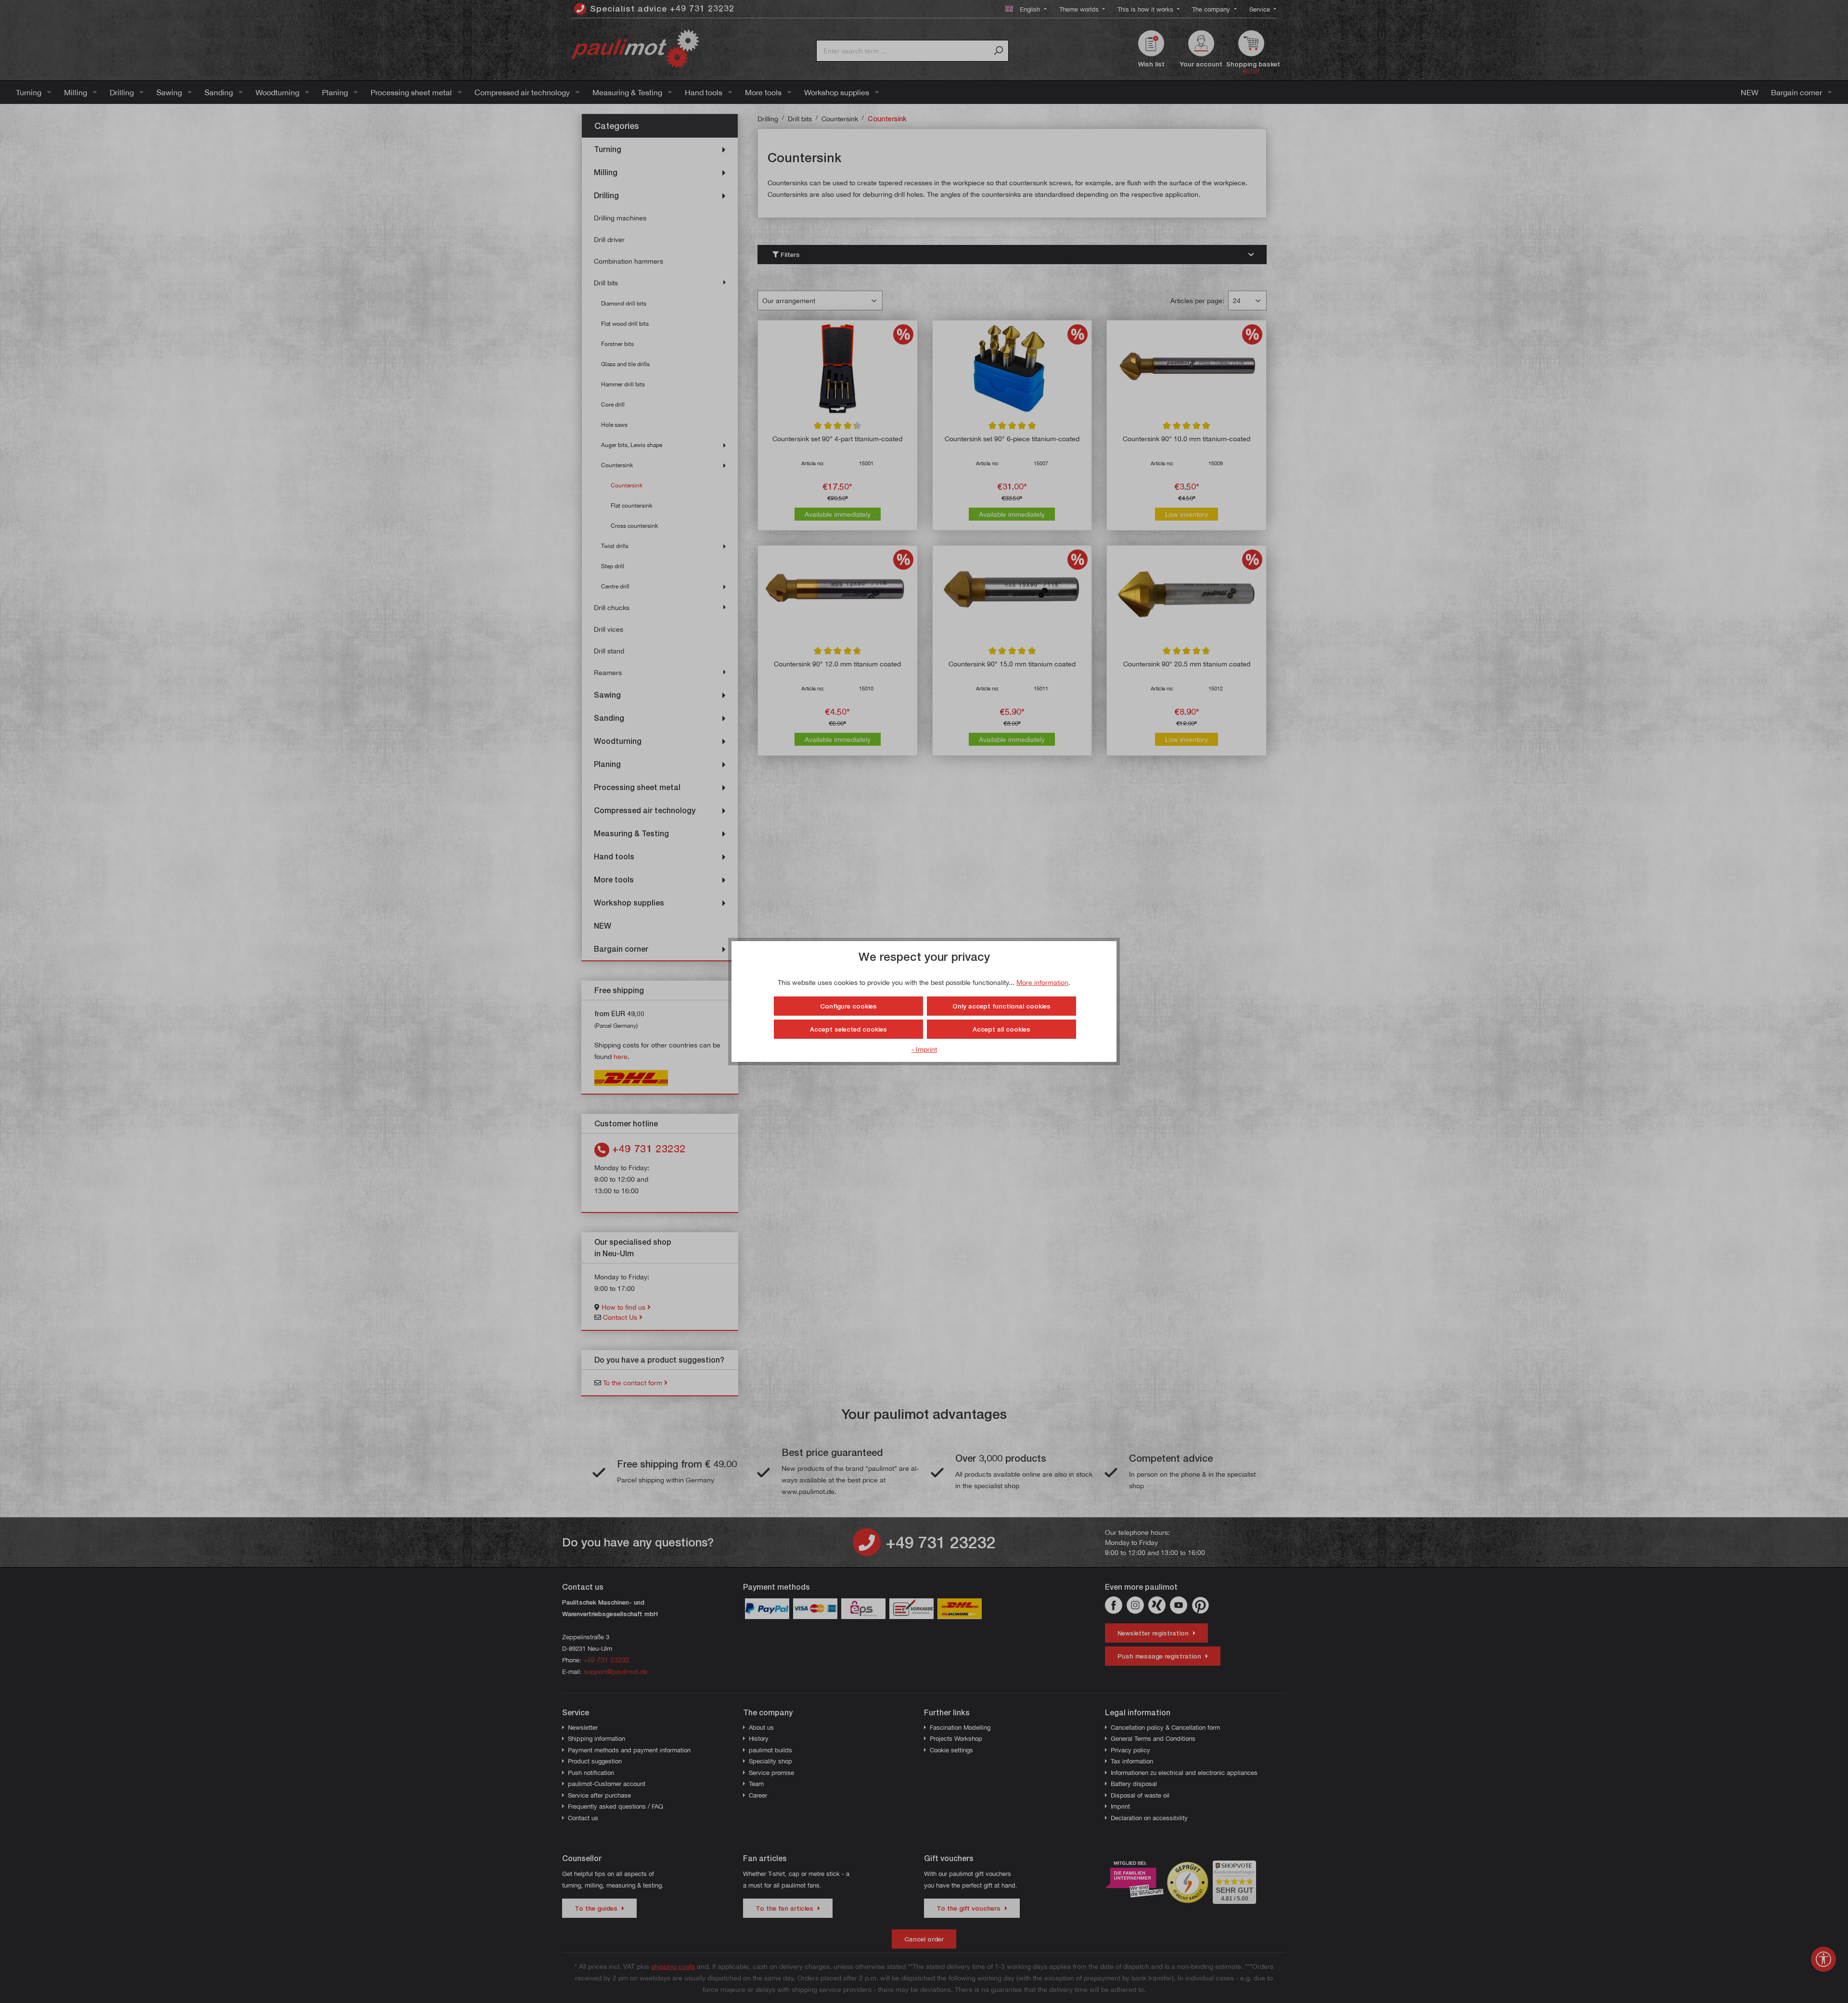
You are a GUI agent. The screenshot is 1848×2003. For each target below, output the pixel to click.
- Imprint (924, 1049)
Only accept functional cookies (1001, 1006)
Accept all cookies (1001, 1029)
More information (1042, 982)
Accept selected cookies (848, 1029)
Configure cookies (848, 1006)
